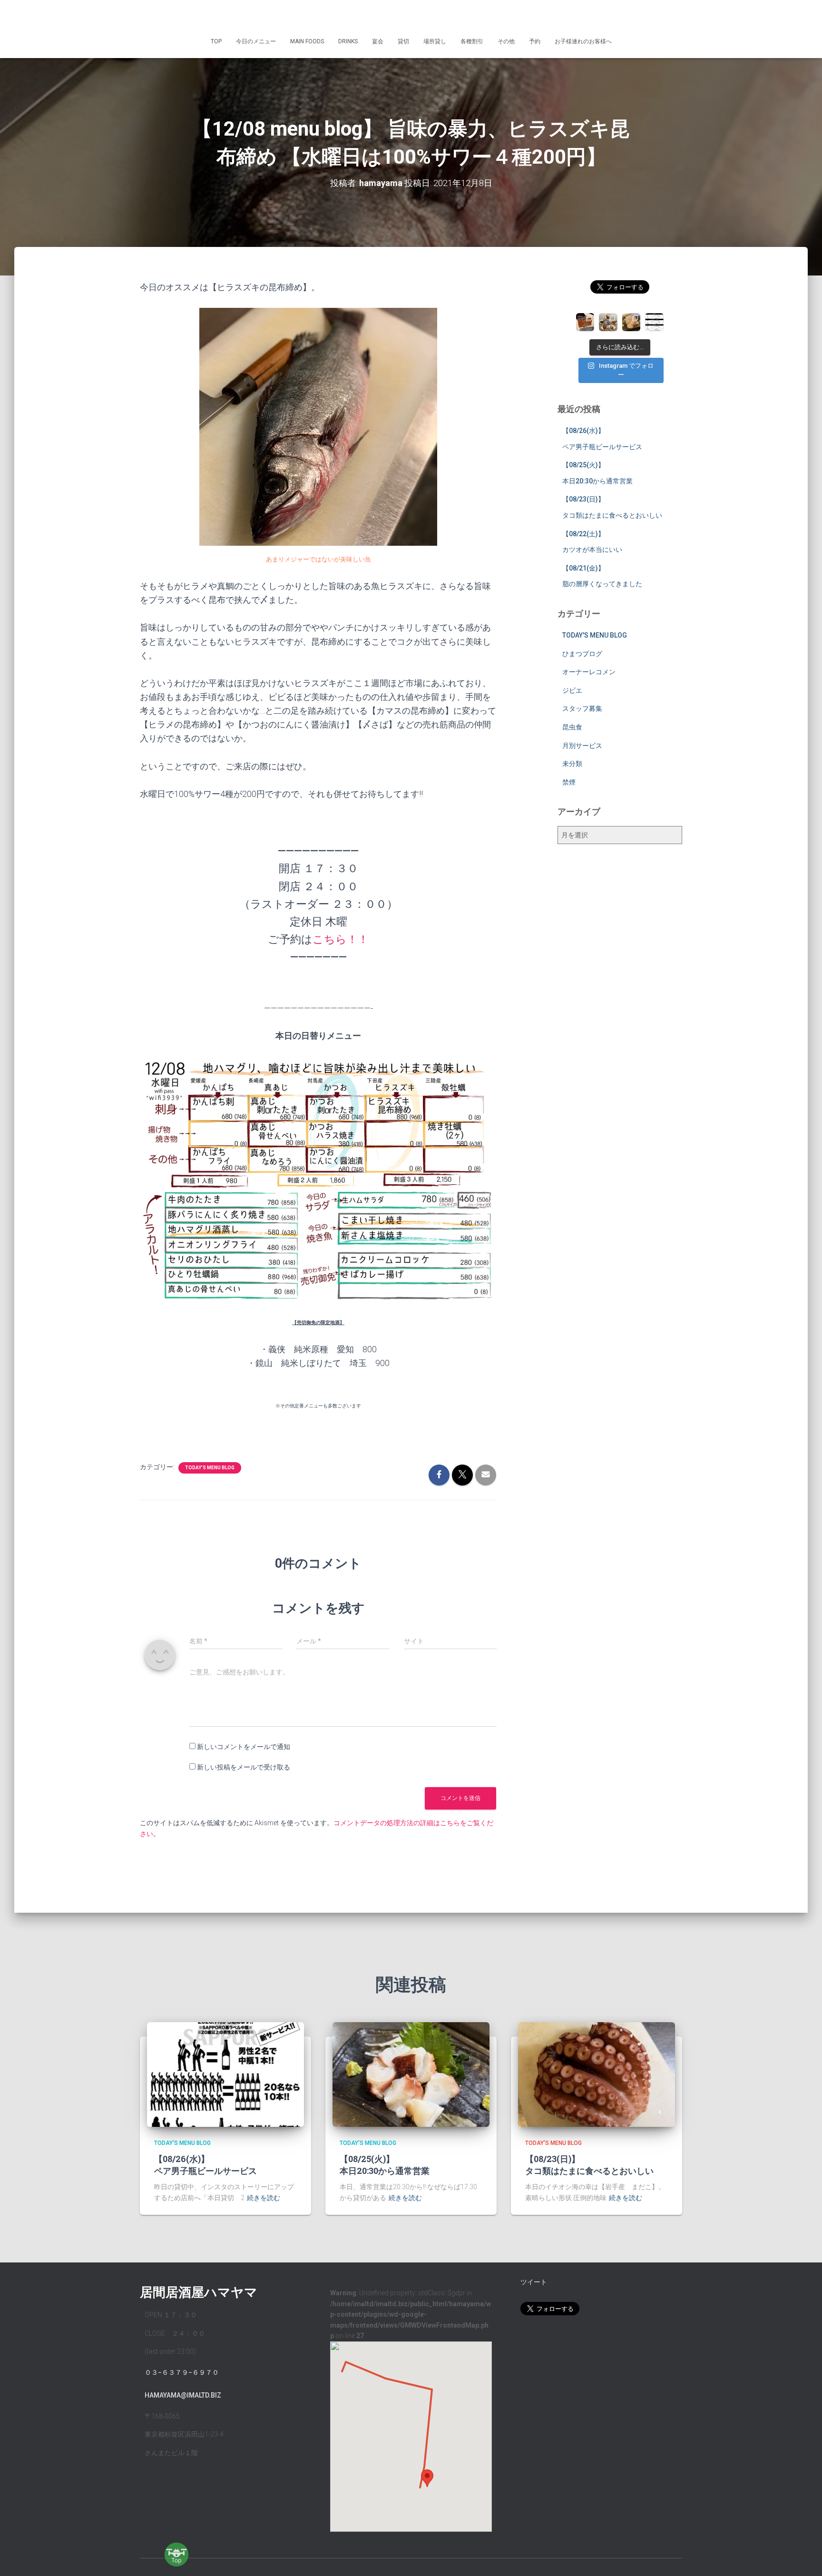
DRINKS (348, 41)
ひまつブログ (582, 654)
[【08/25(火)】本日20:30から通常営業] (411, 2074)
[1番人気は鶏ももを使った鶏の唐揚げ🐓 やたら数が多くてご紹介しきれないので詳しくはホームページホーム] (608, 322)
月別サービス (582, 746)
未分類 (572, 764)
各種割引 (472, 41)
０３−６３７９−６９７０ (182, 2372)
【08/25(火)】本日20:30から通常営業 (385, 2165)
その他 (506, 41)
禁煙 (569, 782)
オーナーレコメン (589, 672)
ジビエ (572, 690)
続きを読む (264, 2198)
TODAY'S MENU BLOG (210, 1468)
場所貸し (435, 41)
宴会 (378, 41)
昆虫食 (572, 727)
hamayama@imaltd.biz (183, 2395)
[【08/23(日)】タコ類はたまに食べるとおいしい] (597, 2074)
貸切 (403, 41)
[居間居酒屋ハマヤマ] (411, 17)
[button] (427, 2478)
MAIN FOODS (307, 41)
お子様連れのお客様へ (583, 41)
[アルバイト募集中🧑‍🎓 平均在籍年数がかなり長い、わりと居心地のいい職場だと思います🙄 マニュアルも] (654, 322)
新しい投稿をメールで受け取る (244, 1767)
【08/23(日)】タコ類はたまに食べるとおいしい (589, 2165)
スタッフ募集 (582, 708)
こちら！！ (341, 939)
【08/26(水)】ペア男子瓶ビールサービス (205, 2165)
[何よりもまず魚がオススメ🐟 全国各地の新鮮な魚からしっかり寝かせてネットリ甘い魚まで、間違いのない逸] (631, 322)
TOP (216, 41)
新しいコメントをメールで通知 (244, 1747)
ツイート (534, 2282)
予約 (535, 41)
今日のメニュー (256, 41)
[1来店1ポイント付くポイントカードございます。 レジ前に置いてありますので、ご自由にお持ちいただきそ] (585, 322)
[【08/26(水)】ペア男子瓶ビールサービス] (225, 2074)
